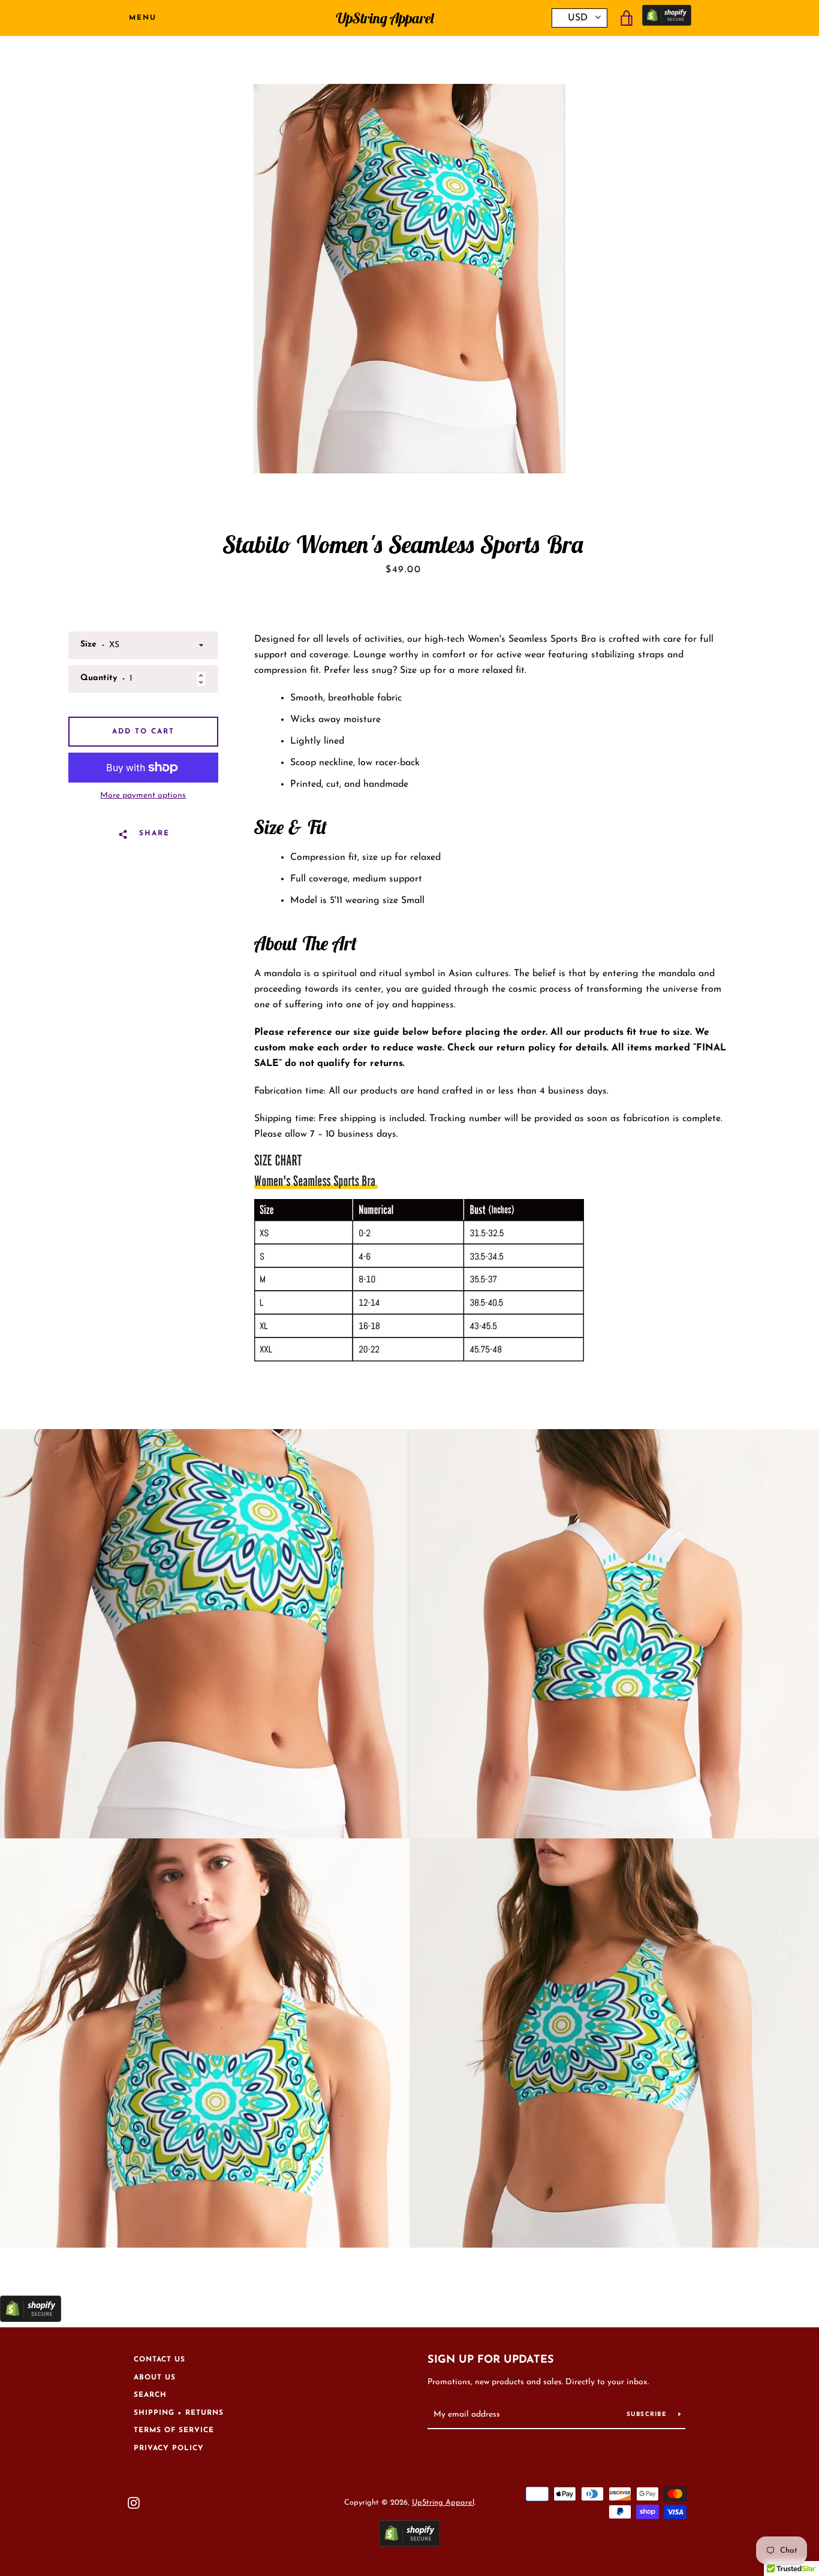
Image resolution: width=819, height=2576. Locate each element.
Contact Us (159, 2360)
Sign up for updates (491, 2360)
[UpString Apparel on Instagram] (134, 2502)
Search (150, 2395)
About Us (155, 2378)
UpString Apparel (385, 18)
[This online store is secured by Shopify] (667, 18)
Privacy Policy (169, 2448)
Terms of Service (174, 2430)
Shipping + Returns (179, 2413)
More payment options (143, 795)
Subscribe (648, 2415)
